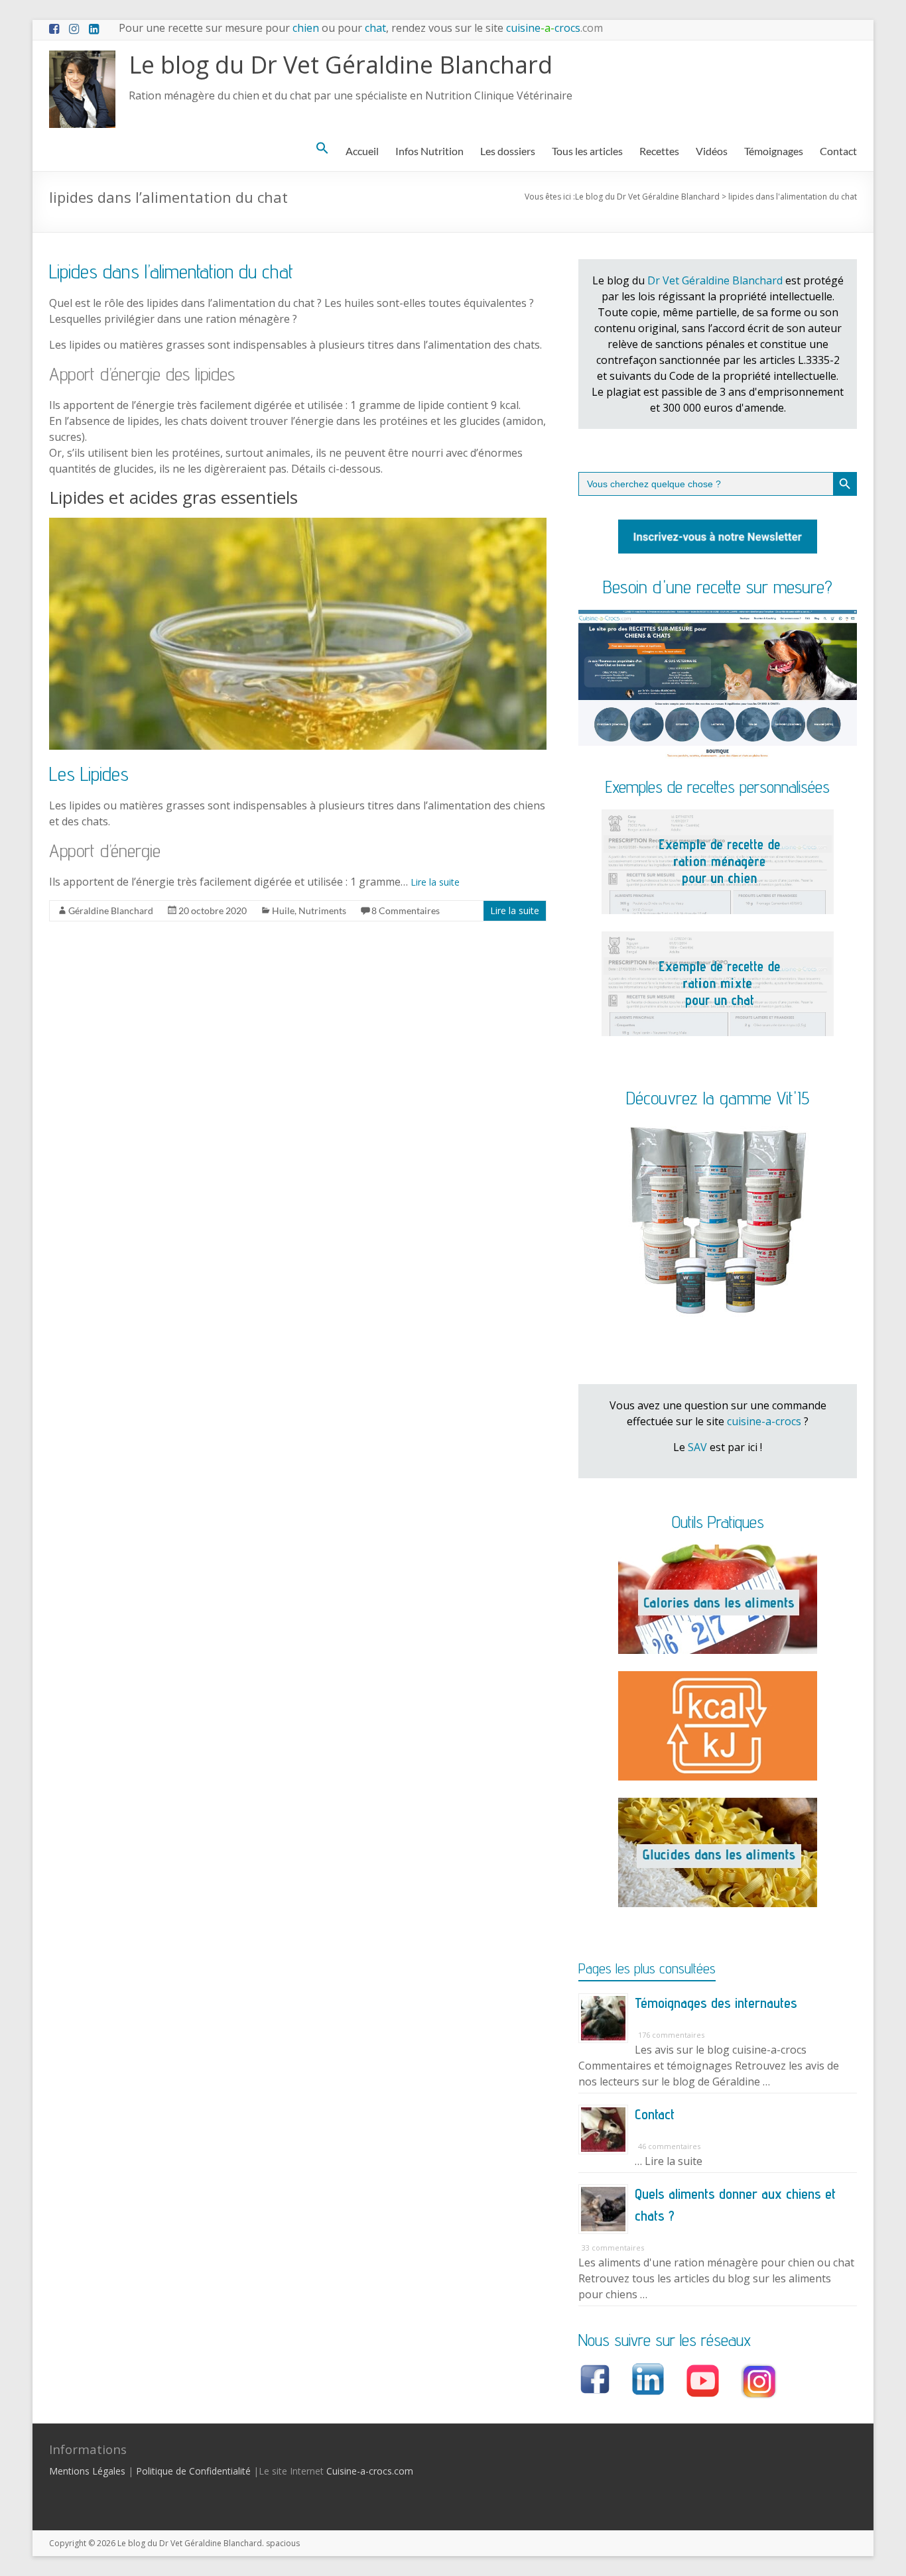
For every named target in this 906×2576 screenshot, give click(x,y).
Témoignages (774, 151)
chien (306, 28)
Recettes (659, 151)
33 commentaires (613, 2248)
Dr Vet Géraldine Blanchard (715, 280)
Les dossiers (508, 151)
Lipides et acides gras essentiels (173, 497)
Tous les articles (587, 151)
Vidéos (712, 151)
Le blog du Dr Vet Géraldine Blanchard (341, 65)
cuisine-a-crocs (764, 1421)
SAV (697, 1447)
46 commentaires (669, 2146)
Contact (838, 151)
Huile (283, 910)
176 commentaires (671, 2035)
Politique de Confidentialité (193, 2471)
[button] (322, 148)
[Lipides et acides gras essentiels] (298, 524)
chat (375, 28)
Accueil (362, 151)
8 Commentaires (406, 910)
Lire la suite (435, 882)
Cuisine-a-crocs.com (370, 2471)
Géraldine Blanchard (111, 910)
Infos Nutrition (429, 151)
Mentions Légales (87, 2471)
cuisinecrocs (553, 28)
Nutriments (322, 910)
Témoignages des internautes (716, 2003)
